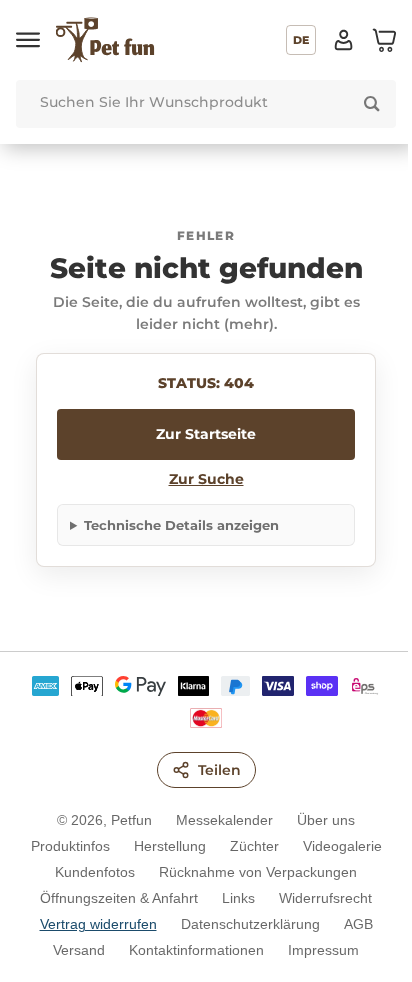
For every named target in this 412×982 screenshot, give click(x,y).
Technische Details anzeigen (181, 525)
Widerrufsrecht (318, 898)
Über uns (319, 820)
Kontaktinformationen (189, 950)
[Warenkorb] (384, 40)
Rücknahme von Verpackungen (251, 872)
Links (231, 898)
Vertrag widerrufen (90, 924)
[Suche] (372, 104)
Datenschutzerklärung (242, 924)
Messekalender (217, 820)
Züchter (246, 846)
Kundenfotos (88, 872)
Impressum (316, 950)
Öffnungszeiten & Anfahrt (112, 898)
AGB (350, 924)
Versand (72, 950)
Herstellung (162, 846)
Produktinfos (62, 846)
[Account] (344, 40)
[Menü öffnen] (28, 40)
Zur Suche (206, 479)
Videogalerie (334, 846)
